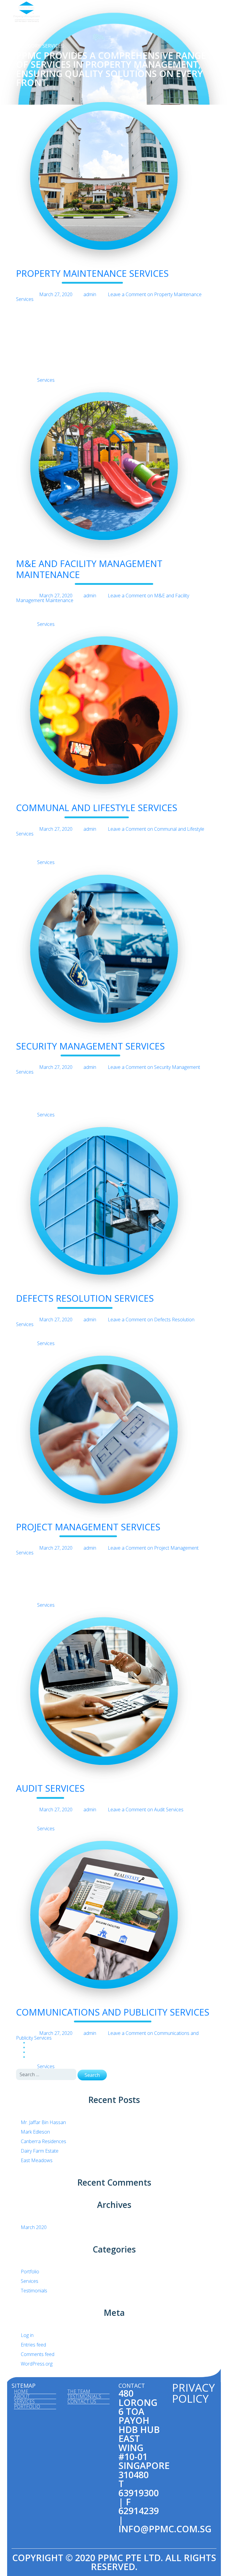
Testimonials (34, 2291)
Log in (27, 2335)
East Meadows (37, 2160)
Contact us (82, 2402)
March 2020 (34, 2227)
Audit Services (50, 1788)
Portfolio (30, 2272)
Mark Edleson (35, 2132)
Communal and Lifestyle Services (97, 808)
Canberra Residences (43, 2141)
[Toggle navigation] (207, 12)
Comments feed (38, 2354)
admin (90, 294)
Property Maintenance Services (92, 273)
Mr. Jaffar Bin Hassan (43, 2122)
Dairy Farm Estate (40, 2151)
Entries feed (33, 2345)
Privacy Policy (193, 2393)
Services (46, 380)
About (22, 2397)
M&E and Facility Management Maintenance (89, 569)
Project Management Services (88, 1527)
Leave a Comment (109, 297)
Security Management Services (90, 1046)
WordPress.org (37, 2364)
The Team (79, 2392)
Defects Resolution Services (85, 1298)
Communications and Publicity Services (113, 2012)
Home (21, 2392)
